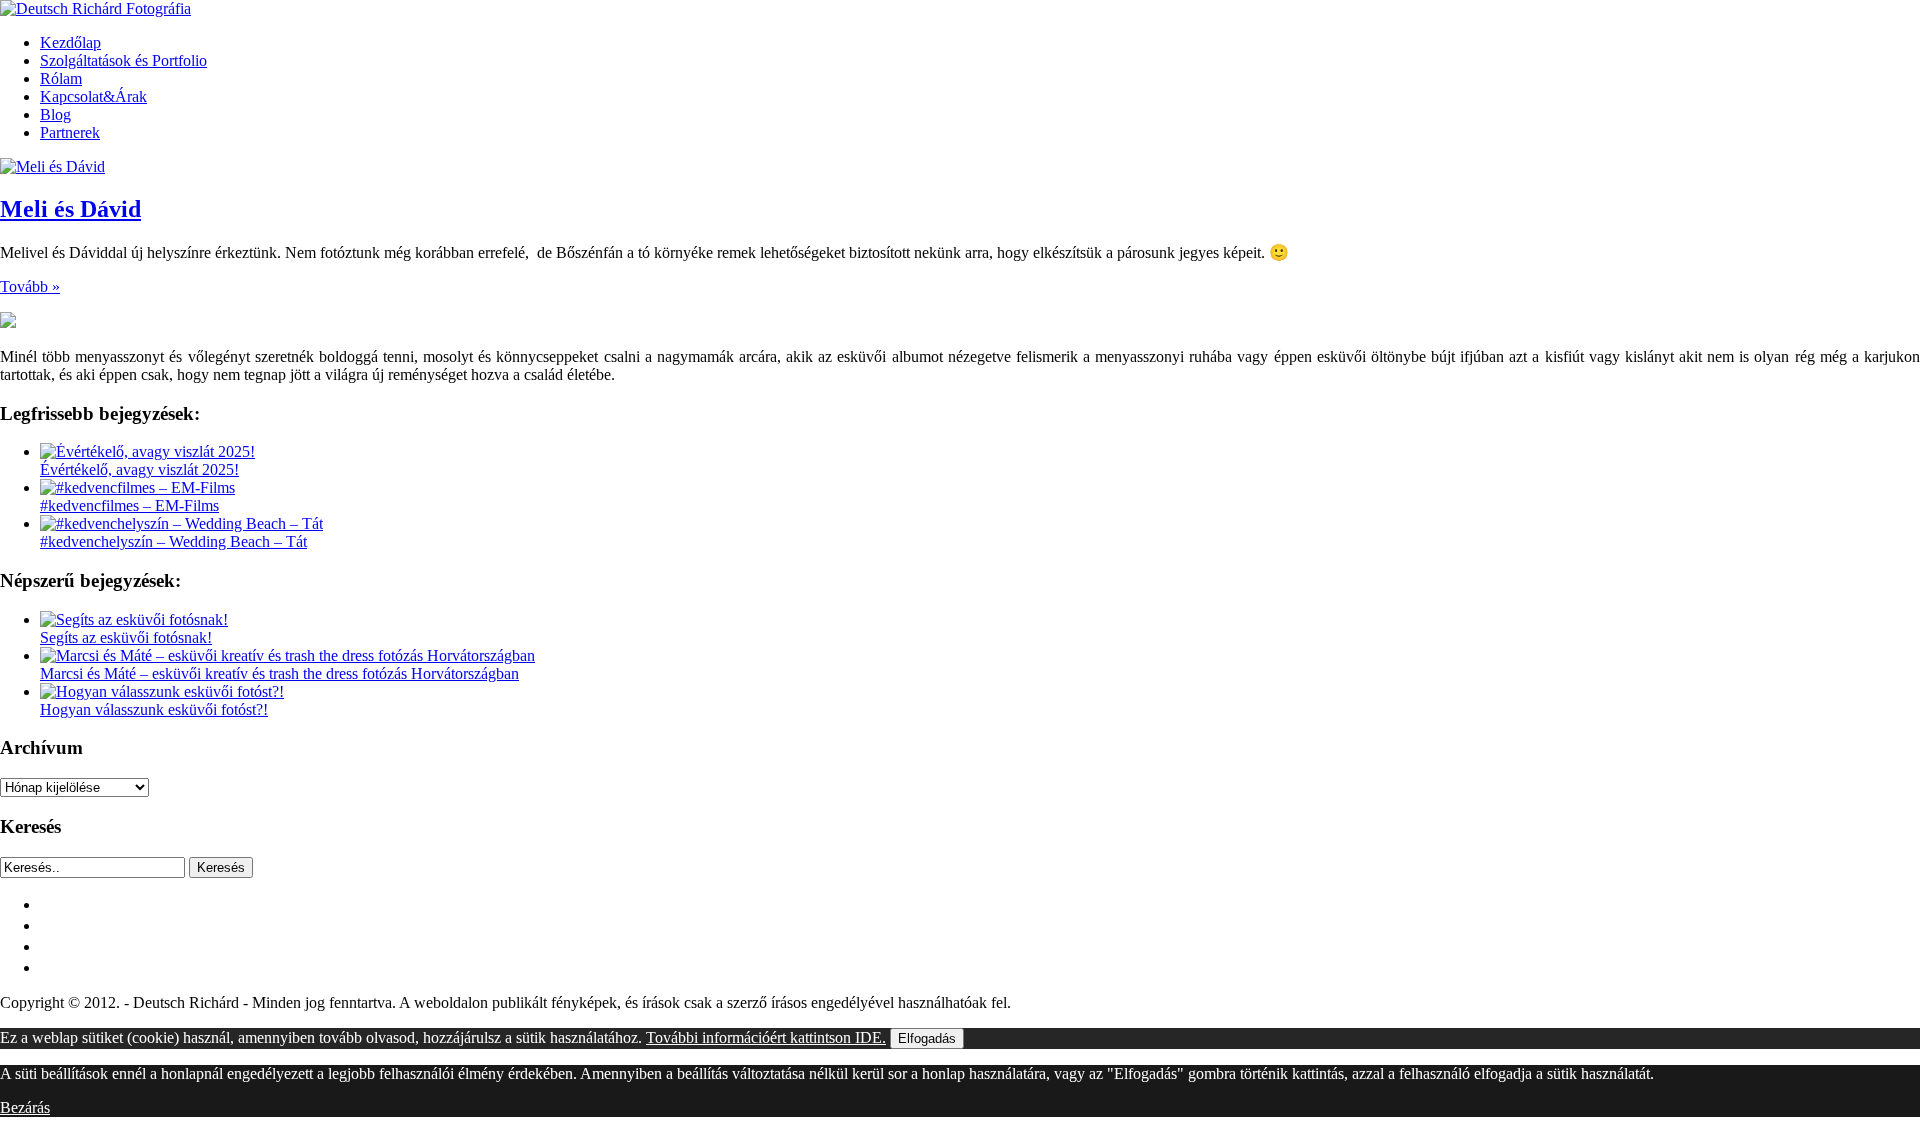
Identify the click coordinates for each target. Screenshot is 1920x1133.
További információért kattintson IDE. (766, 1037)
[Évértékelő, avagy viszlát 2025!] (147, 451)
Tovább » (30, 286)
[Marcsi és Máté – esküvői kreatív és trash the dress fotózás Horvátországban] (287, 655)
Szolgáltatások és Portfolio (123, 60)
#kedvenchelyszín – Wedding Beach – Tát (173, 541)
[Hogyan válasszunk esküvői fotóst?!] (162, 691)
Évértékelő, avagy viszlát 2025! (139, 469)
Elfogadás (927, 1038)
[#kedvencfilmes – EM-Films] (137, 487)
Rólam (61, 78)
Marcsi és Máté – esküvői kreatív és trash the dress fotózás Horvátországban (279, 673)
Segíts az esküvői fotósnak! (126, 637)
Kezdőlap (70, 42)
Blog (55, 114)
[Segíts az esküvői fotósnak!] (134, 619)
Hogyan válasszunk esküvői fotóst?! (154, 709)
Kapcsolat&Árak (93, 96)
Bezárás (25, 1107)
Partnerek (70, 132)
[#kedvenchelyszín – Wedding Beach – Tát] (181, 523)
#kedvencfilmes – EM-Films (129, 505)
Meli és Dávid (70, 209)
